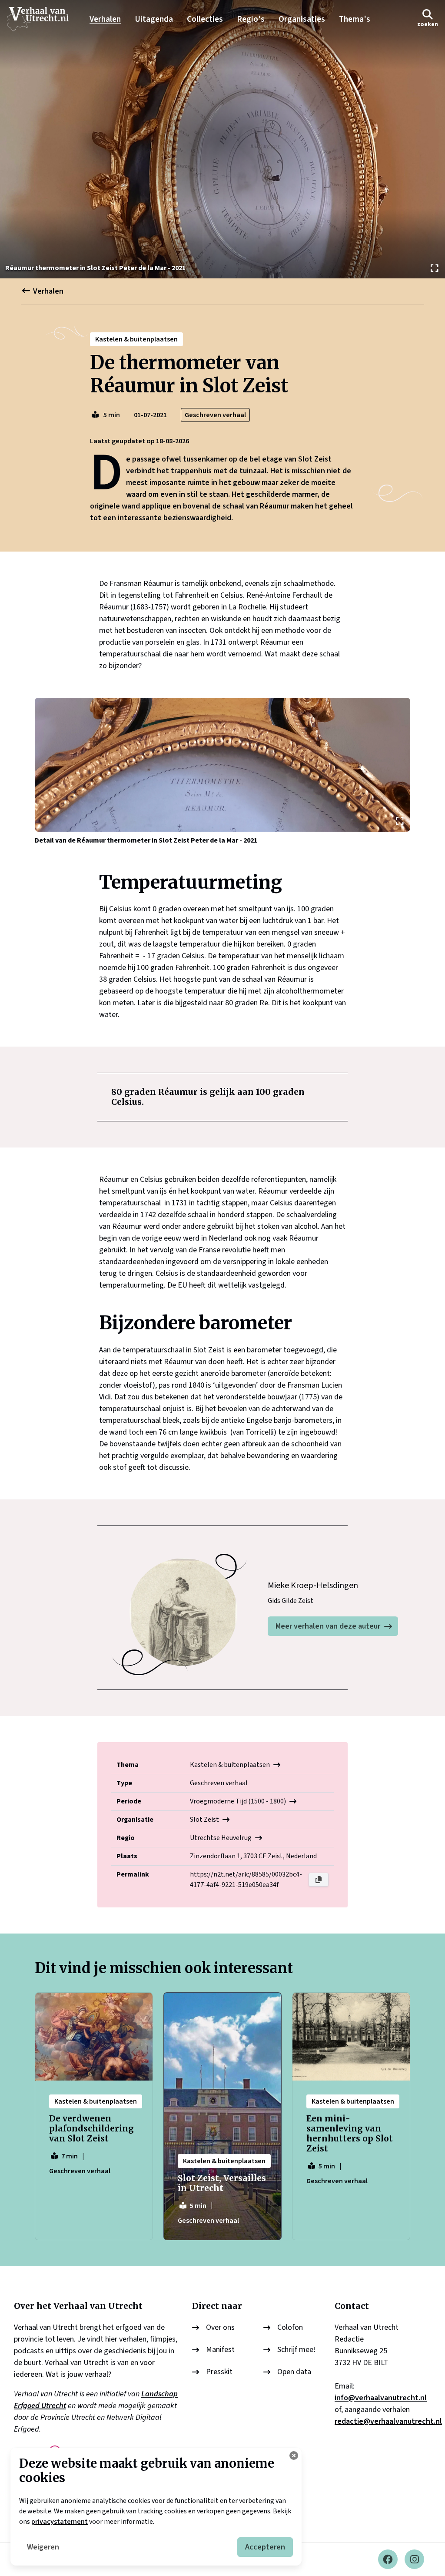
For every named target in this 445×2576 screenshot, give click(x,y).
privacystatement (60, 2522)
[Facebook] (388, 2559)
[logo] (42, 19)
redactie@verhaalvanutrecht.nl (388, 2421)
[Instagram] (414, 2559)
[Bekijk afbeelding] (222, 139)
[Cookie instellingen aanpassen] (294, 2456)
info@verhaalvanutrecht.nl (381, 2398)
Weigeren (43, 2547)
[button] (428, 19)
